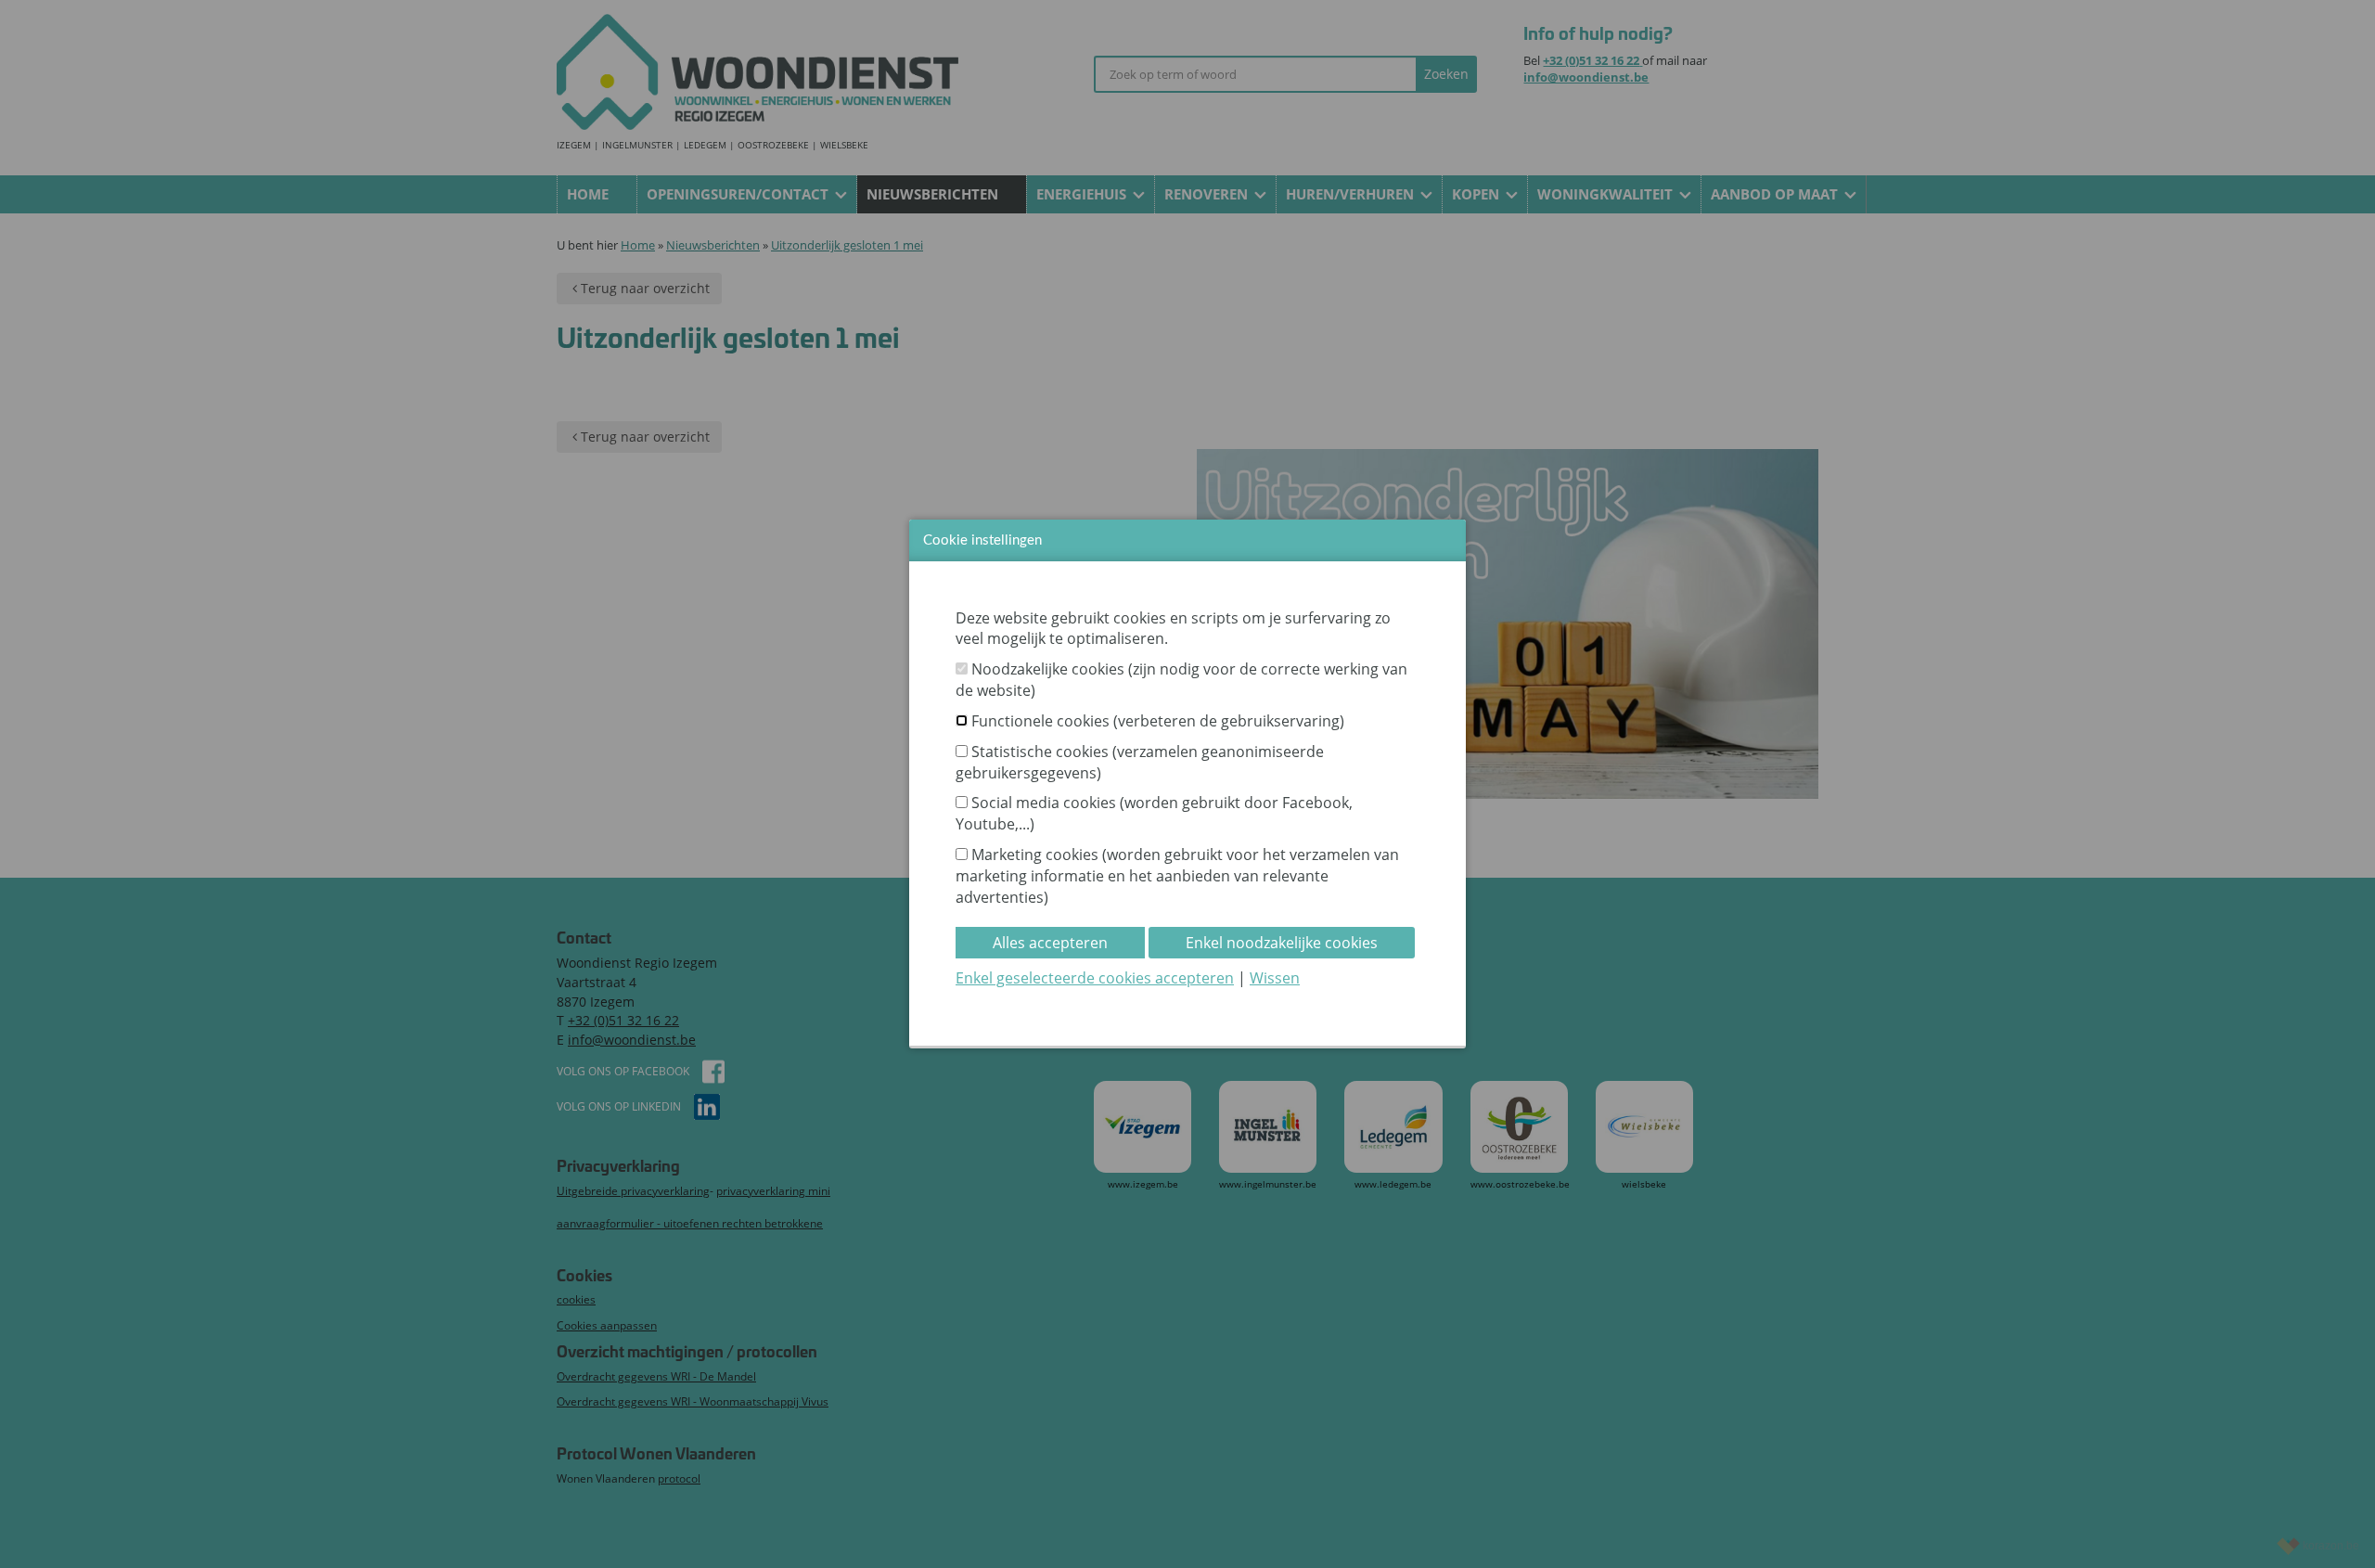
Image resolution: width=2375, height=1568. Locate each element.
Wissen (1275, 978)
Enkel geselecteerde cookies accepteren (1095, 978)
